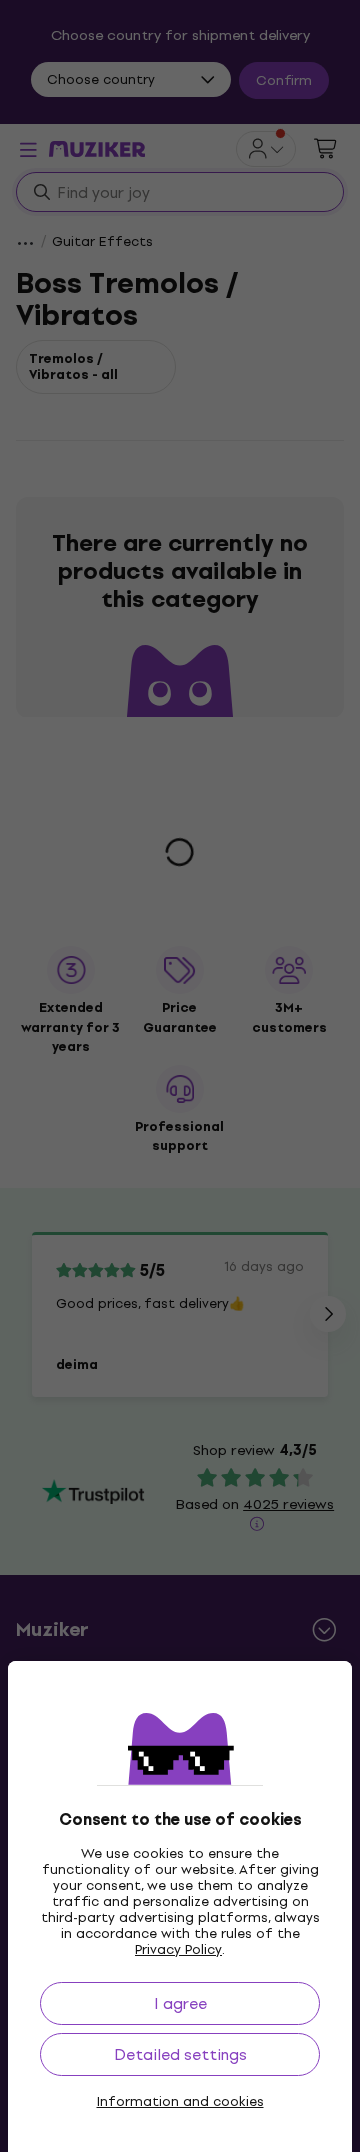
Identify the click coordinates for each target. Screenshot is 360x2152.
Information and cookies (180, 2102)
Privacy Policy (178, 1949)
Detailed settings (180, 2054)
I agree (180, 2003)
